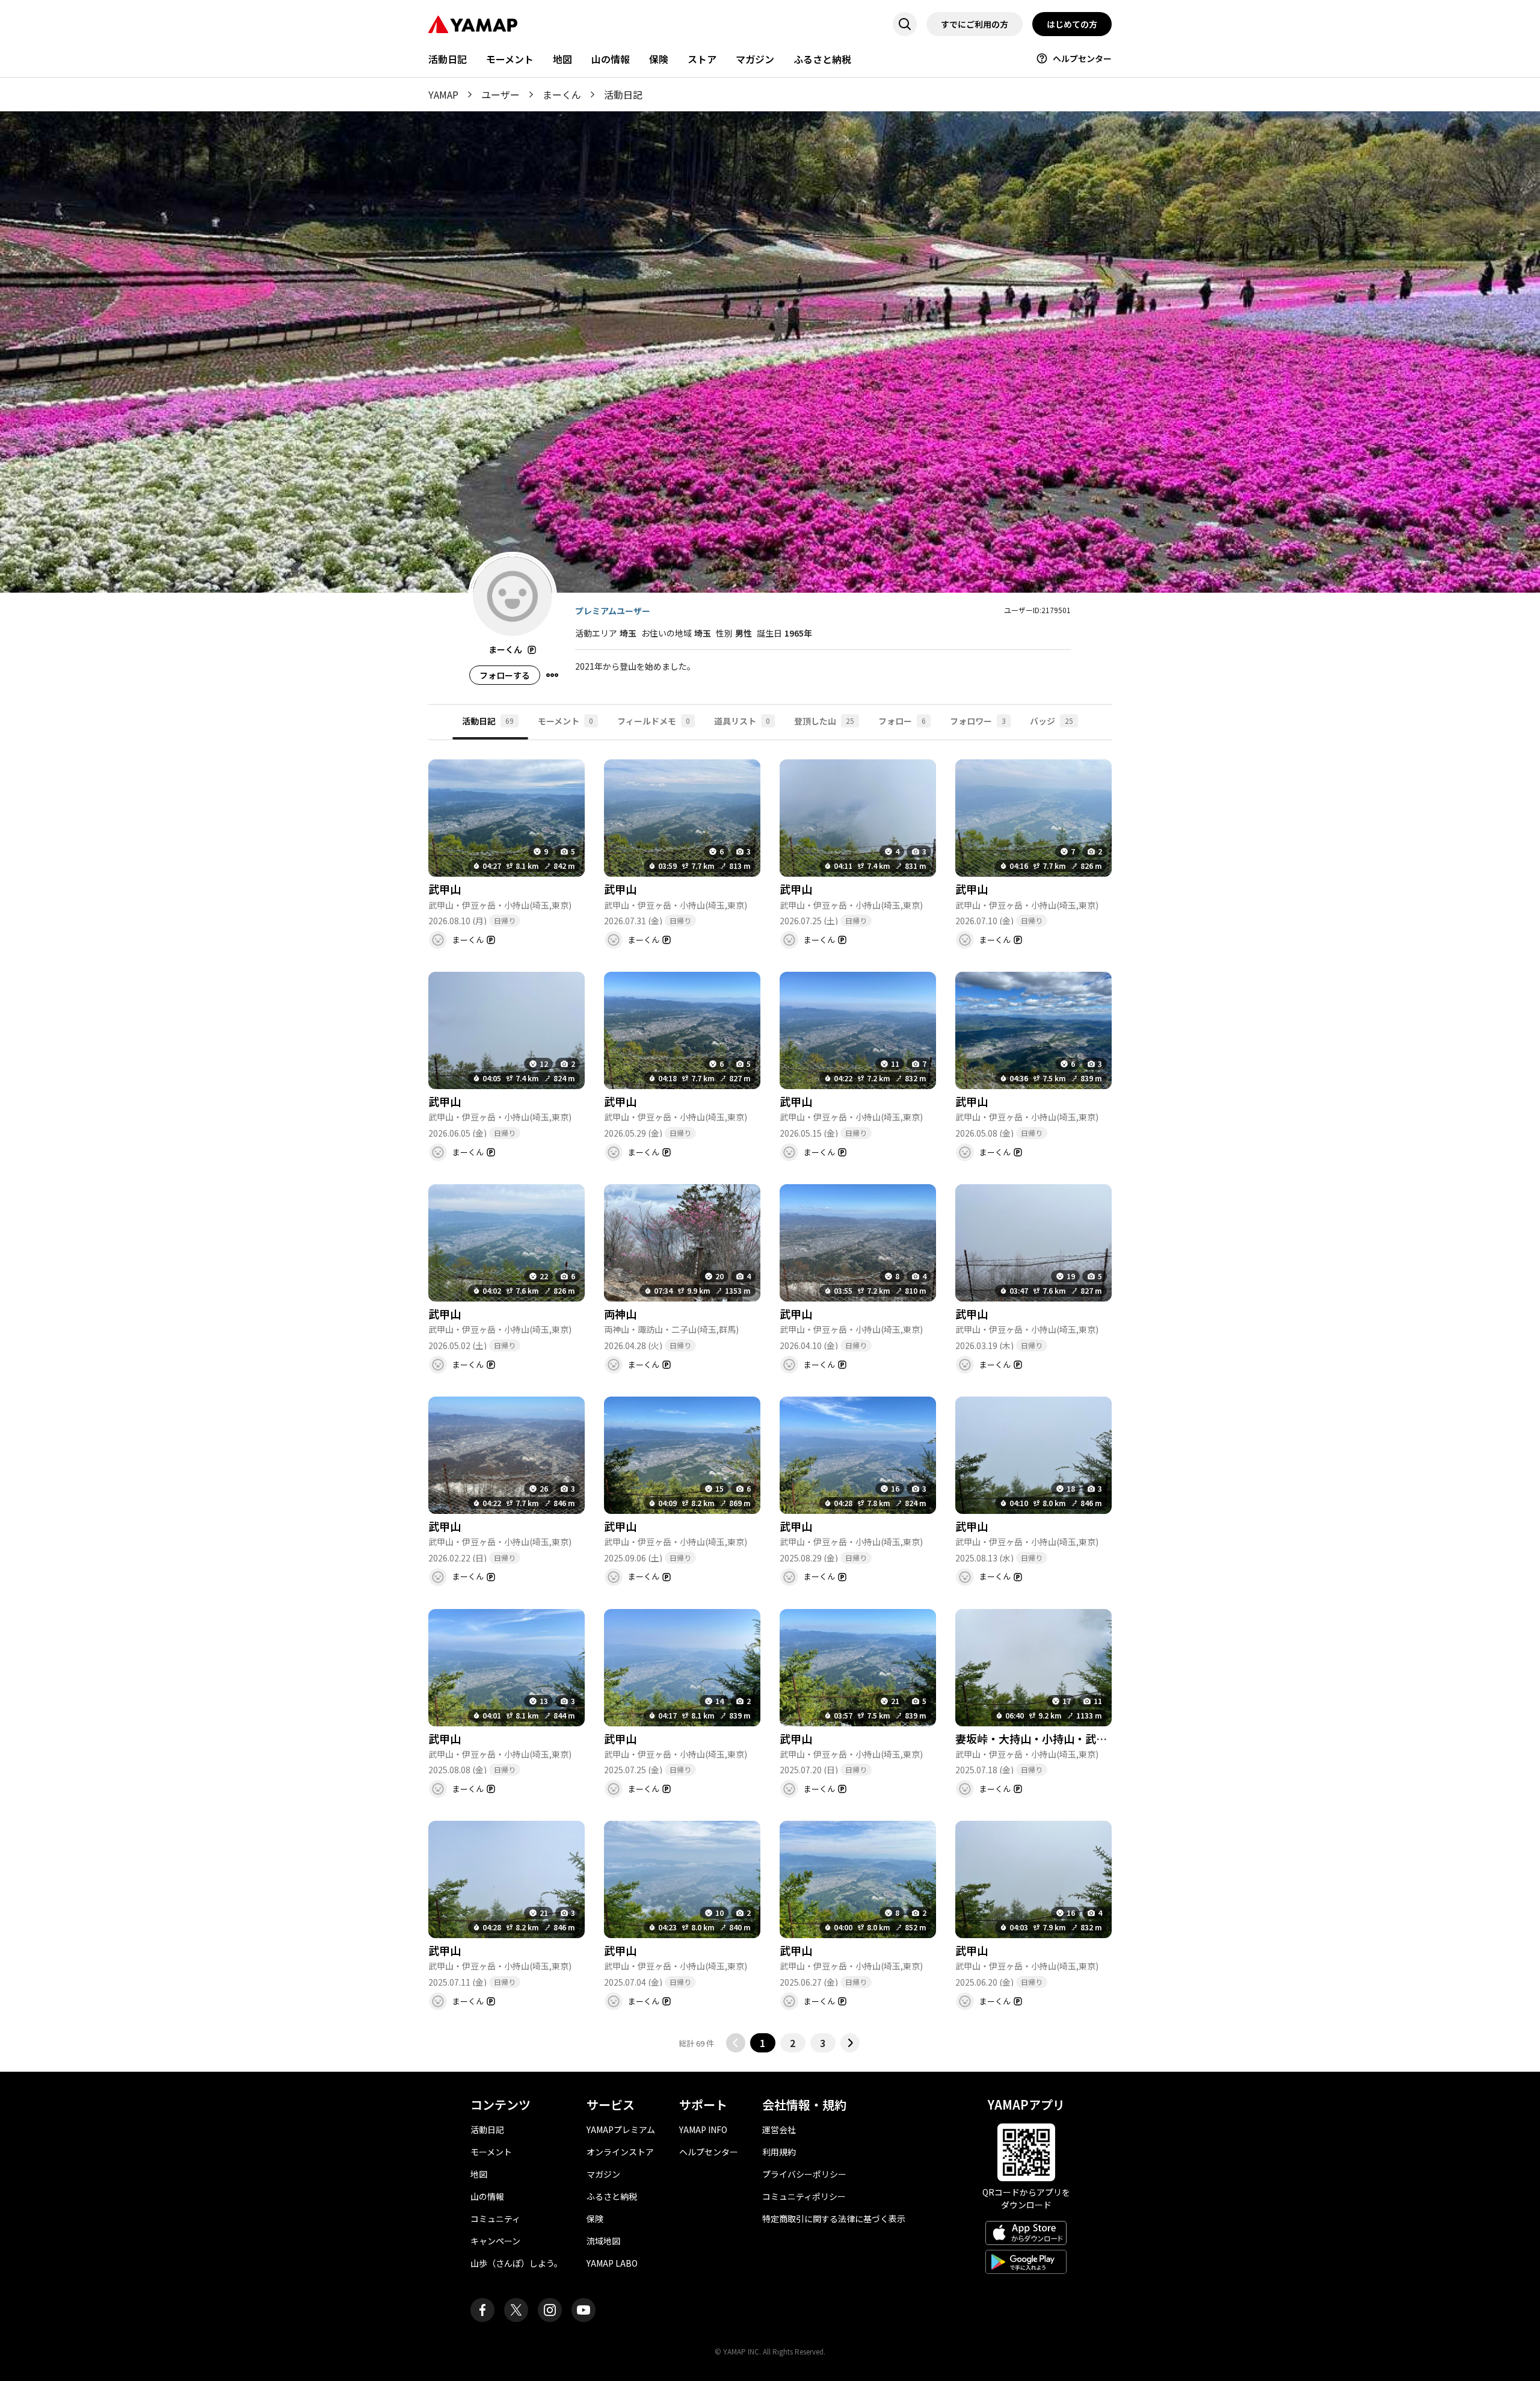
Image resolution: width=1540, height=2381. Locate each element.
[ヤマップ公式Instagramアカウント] (550, 2310)
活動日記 (448, 59)
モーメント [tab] (565, 721)
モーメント (510, 59)
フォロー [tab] (902, 721)
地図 (562, 59)
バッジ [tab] (1052, 721)
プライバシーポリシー (804, 2174)
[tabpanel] (770, 1396)
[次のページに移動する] (850, 2043)
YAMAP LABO (612, 2263)
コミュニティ (495, 2219)
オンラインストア (620, 2152)
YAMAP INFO (703, 2129)
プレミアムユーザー (613, 611)
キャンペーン (495, 2241)
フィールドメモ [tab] (654, 721)
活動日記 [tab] (488, 721)
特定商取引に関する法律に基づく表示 (834, 2219)
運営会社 (779, 2129)
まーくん (562, 94)
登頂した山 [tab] (824, 721)
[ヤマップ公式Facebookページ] (482, 2310)
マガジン (755, 59)
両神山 (620, 1314)
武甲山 (445, 889)
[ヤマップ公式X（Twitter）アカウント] (516, 2310)
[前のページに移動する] (736, 2043)
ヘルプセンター (1082, 58)
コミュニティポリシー (804, 2196)
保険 (659, 59)
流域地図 (603, 2241)
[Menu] (552, 675)
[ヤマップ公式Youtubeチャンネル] (584, 2310)
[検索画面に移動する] (905, 24)
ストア (702, 59)
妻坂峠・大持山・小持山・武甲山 (1036, 1738)
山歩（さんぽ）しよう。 (516, 2263)
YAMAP (443, 94)
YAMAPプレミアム (621, 2129)
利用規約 (779, 2152)
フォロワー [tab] (978, 721)
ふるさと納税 (822, 59)
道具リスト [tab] (742, 721)
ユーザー (500, 94)
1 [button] (762, 2043)
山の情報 (611, 59)
